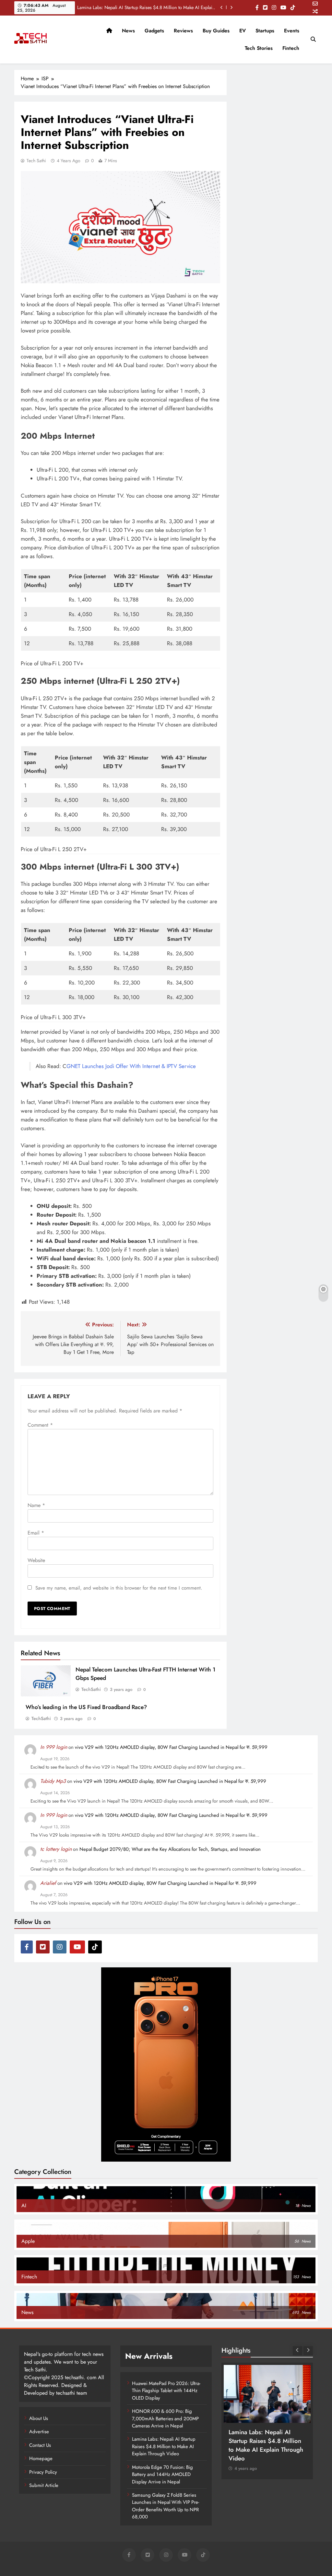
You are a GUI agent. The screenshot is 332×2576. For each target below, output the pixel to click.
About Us (39, 2418)
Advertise (39, 2432)
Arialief (48, 1883)
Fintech (291, 48)
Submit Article (44, 2485)
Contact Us (40, 2445)
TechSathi (91, 1689)
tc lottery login (56, 1849)
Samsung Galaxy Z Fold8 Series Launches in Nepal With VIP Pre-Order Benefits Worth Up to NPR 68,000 (166, 2506)
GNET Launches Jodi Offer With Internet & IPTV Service (131, 1066)
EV (243, 31)
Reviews (183, 31)
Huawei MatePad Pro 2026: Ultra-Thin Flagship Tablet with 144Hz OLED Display (166, 2391)
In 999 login (54, 1747)
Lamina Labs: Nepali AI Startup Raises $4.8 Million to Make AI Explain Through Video (146, 7)
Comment (40, 1425)
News (128, 31)
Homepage (41, 2458)
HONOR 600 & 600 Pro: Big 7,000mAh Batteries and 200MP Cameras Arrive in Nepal (165, 2419)
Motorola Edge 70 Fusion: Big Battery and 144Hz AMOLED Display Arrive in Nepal (162, 2475)
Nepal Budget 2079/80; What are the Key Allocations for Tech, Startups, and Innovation (170, 1849)
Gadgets (154, 31)
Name (36, 1505)
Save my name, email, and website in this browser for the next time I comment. (119, 1588)
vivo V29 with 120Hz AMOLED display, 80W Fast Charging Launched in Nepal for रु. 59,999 (171, 1747)
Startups (265, 31)
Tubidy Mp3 (53, 1781)
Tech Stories (259, 48)
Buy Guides (216, 31)
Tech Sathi (36, 161)
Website (36, 1560)
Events (292, 31)
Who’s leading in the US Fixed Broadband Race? (86, 1707)
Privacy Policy (43, 2472)
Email (36, 1533)
